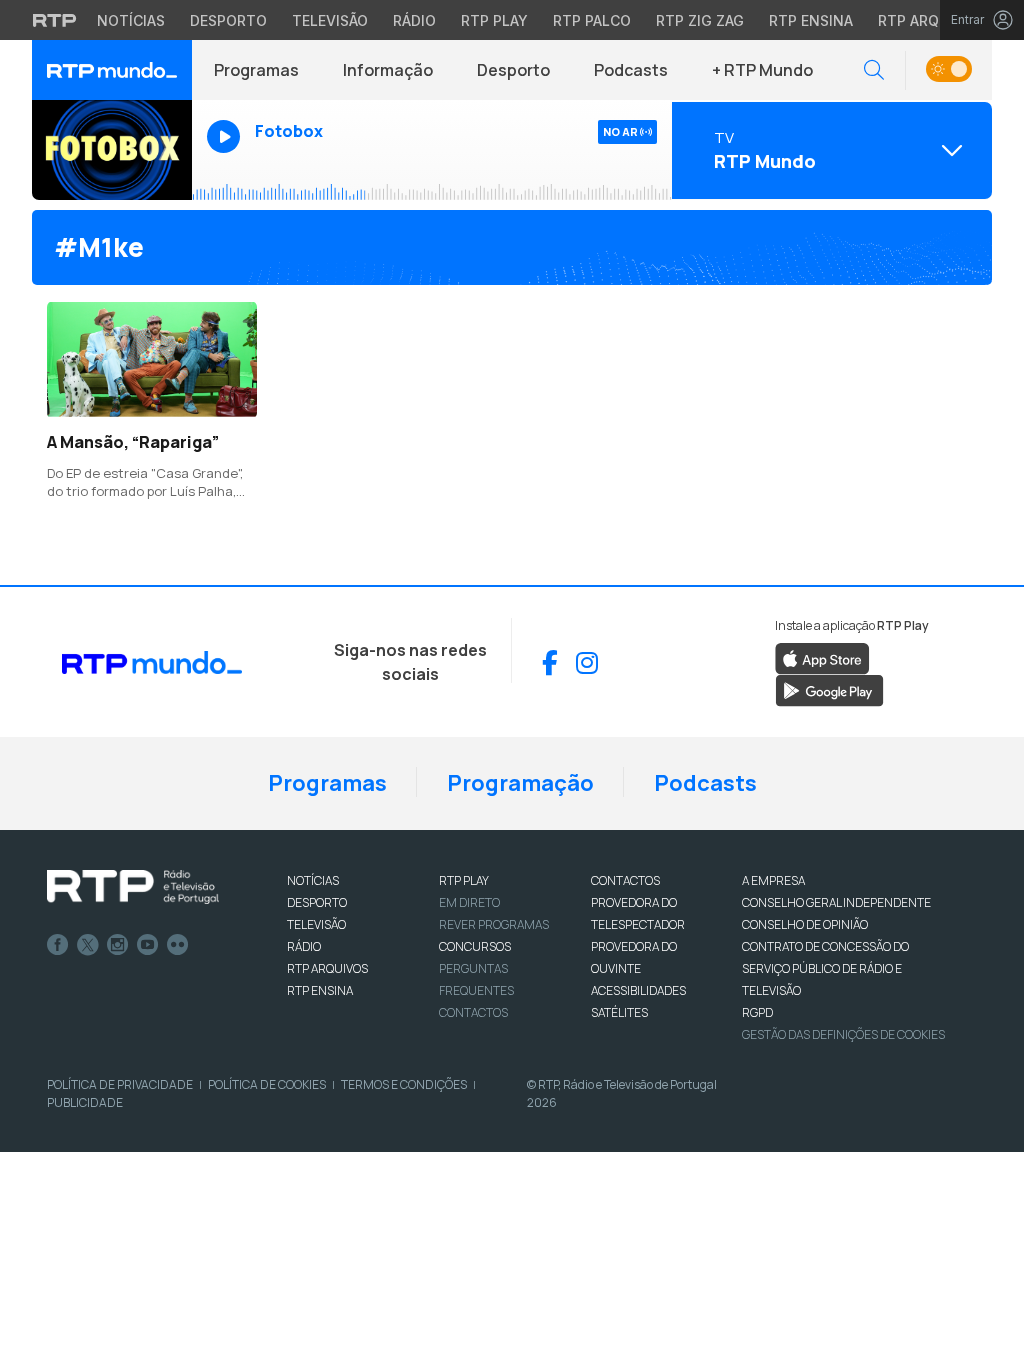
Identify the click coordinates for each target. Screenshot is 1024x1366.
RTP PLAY (464, 880)
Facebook (58, 945)
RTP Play (494, 20)
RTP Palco (592, 20)
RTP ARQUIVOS (327, 968)
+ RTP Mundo (762, 70)
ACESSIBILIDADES (638, 990)
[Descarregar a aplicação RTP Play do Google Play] (829, 690)
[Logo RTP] (133, 887)
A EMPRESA (773, 880)
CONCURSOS (475, 946)
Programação (520, 783)
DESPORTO (317, 902)
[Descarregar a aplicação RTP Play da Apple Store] (822, 658)
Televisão (330, 20)
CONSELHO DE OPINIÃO (805, 924)
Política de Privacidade (120, 1084)
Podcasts (631, 70)
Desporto (228, 20)
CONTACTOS (625, 880)
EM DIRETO (469, 902)
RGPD (757, 1012)
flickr (178, 945)
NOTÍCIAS (313, 880)
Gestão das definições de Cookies (843, 1034)
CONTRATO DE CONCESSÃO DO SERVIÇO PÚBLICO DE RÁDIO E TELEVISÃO (825, 968)
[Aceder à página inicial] (112, 70)
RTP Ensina (811, 20)
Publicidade (85, 1102)
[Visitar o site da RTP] (55, 20)
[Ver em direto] (112, 150)
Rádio (414, 20)
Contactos (473, 1012)
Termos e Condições (404, 1084)
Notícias (131, 20)
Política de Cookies (267, 1084)
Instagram (118, 945)
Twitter (88, 945)
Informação (388, 70)
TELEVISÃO (316, 924)
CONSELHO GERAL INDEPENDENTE (836, 902)
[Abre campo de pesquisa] (874, 70)
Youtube (148, 945)
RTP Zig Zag (700, 20)
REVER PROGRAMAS (494, 924)
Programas (256, 70)
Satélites (619, 1012)
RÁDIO (304, 946)
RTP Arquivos (930, 20)
